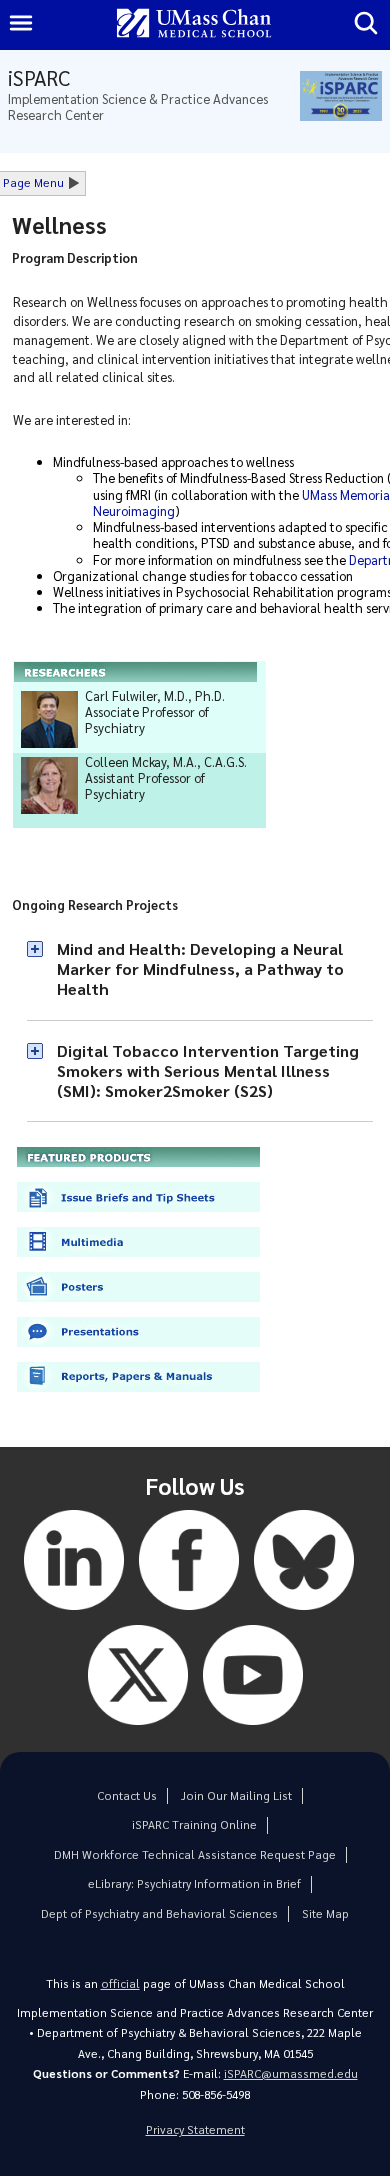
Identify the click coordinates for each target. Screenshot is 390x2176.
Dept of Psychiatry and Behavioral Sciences (159, 1913)
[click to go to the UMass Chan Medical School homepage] (194, 24)
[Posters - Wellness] (138, 1306)
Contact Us (127, 1795)
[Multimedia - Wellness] (138, 1261)
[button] (200, 969)
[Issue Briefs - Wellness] (138, 1216)
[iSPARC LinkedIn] (74, 1614)
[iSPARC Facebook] (189, 1614)
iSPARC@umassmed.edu (291, 2073)
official (120, 1983)
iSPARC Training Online (194, 1824)
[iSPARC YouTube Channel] (253, 1729)
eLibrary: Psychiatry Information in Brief (194, 1883)
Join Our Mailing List (236, 1795)
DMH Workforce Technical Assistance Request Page (195, 1854)
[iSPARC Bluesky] (304, 1614)
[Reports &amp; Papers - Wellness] (138, 1396)
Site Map (325, 1913)
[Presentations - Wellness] (138, 1351)
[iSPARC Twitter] (138, 1729)
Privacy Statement (195, 2129)
